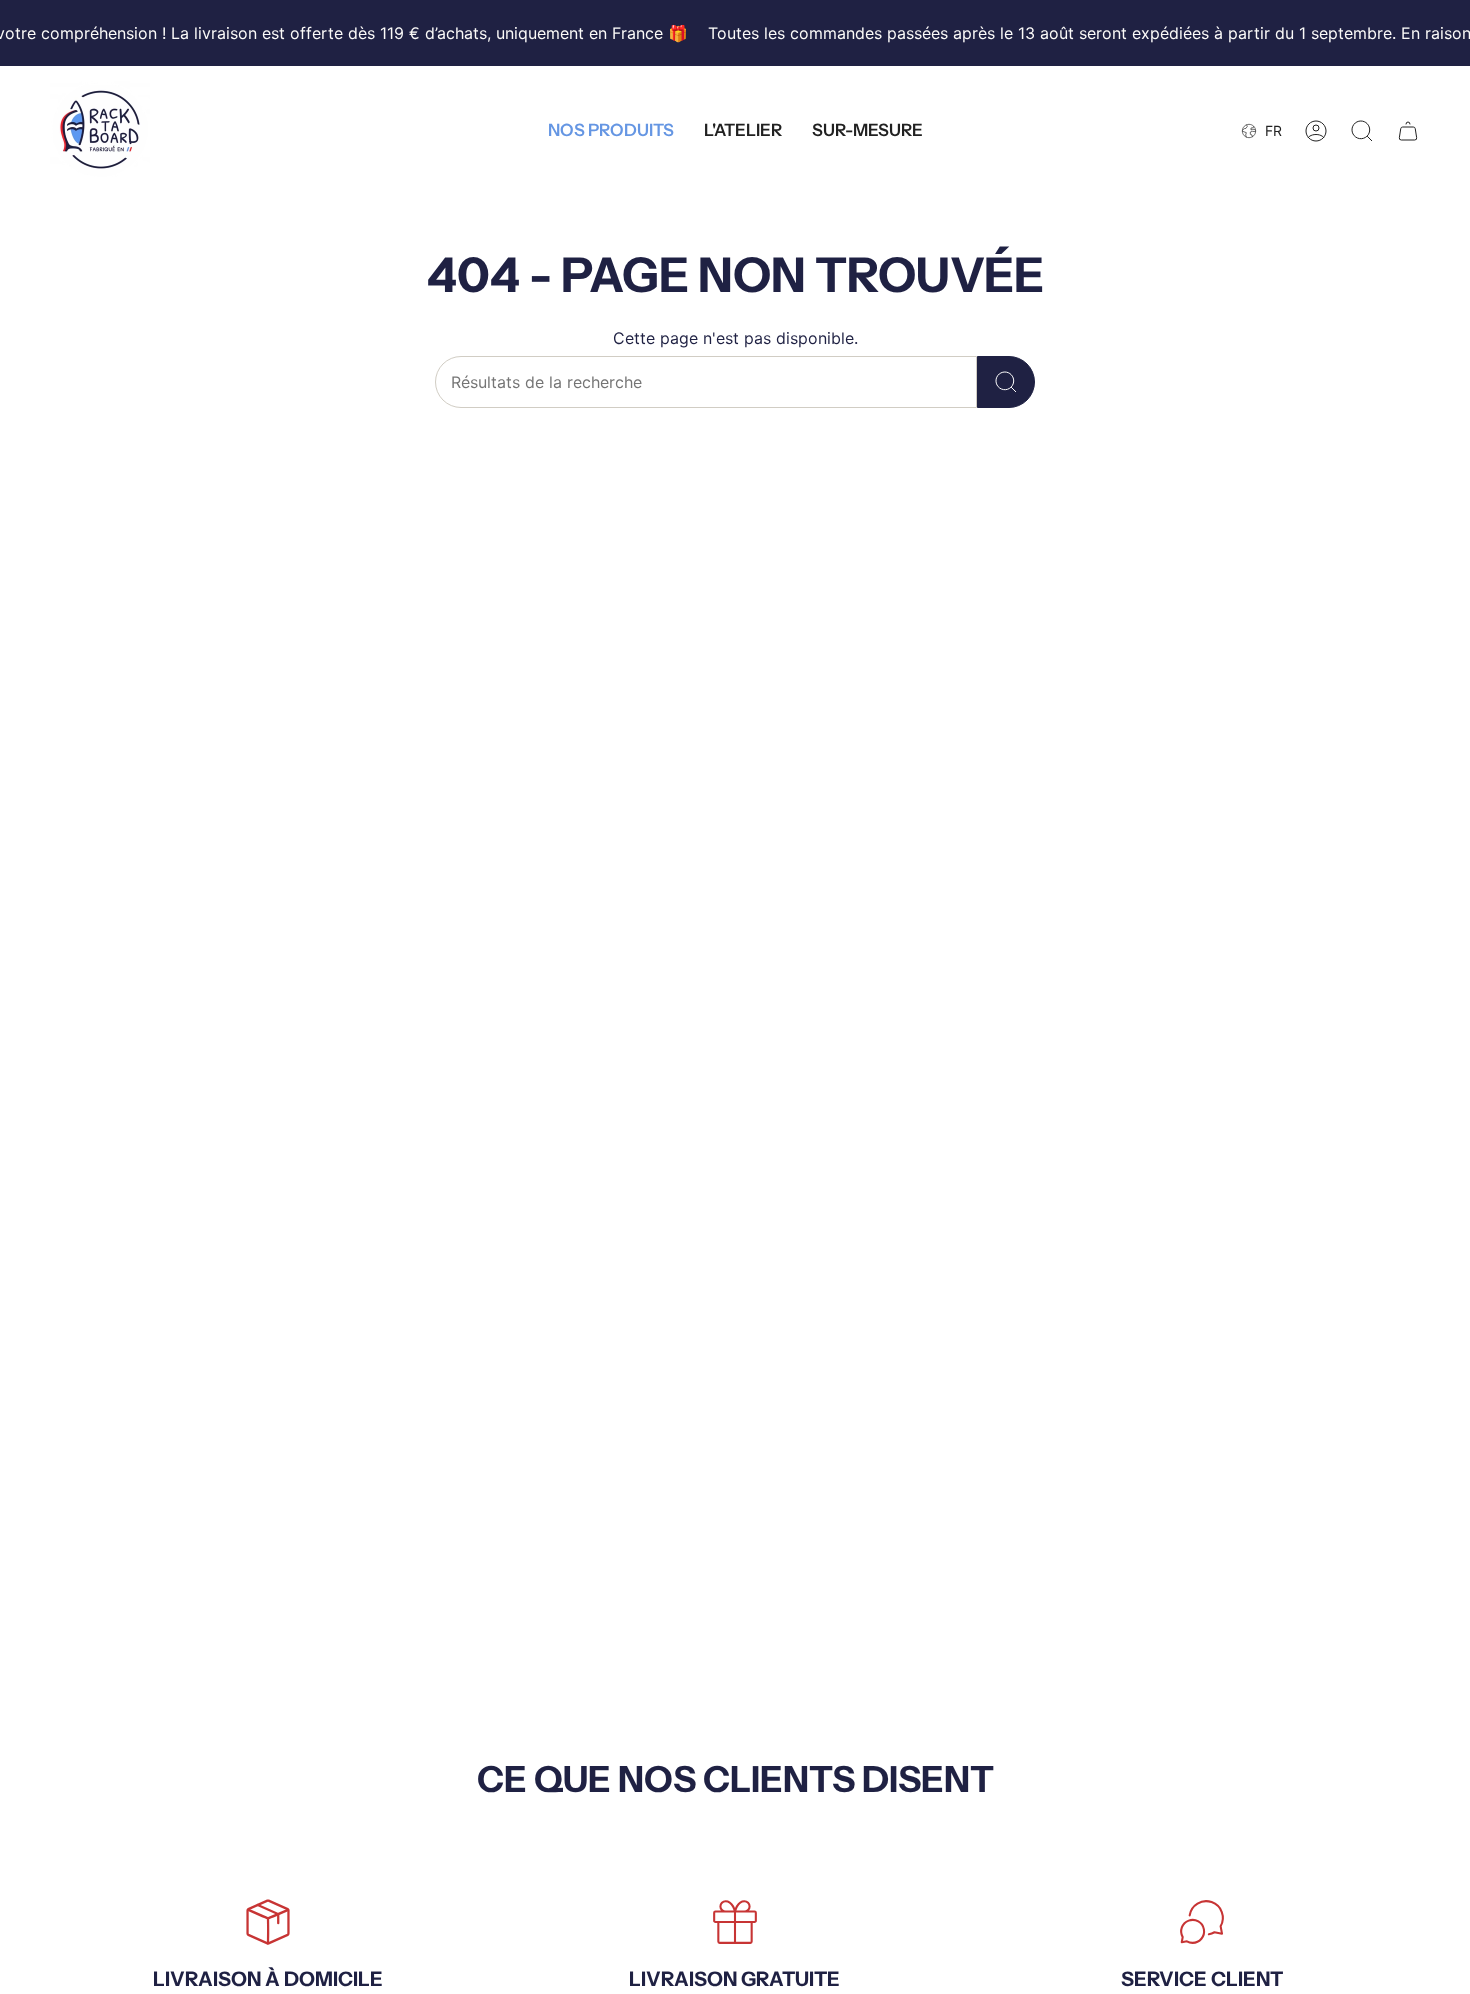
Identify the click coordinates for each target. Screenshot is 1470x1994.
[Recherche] (1006, 382)
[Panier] (1408, 131)
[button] (611, 131)
